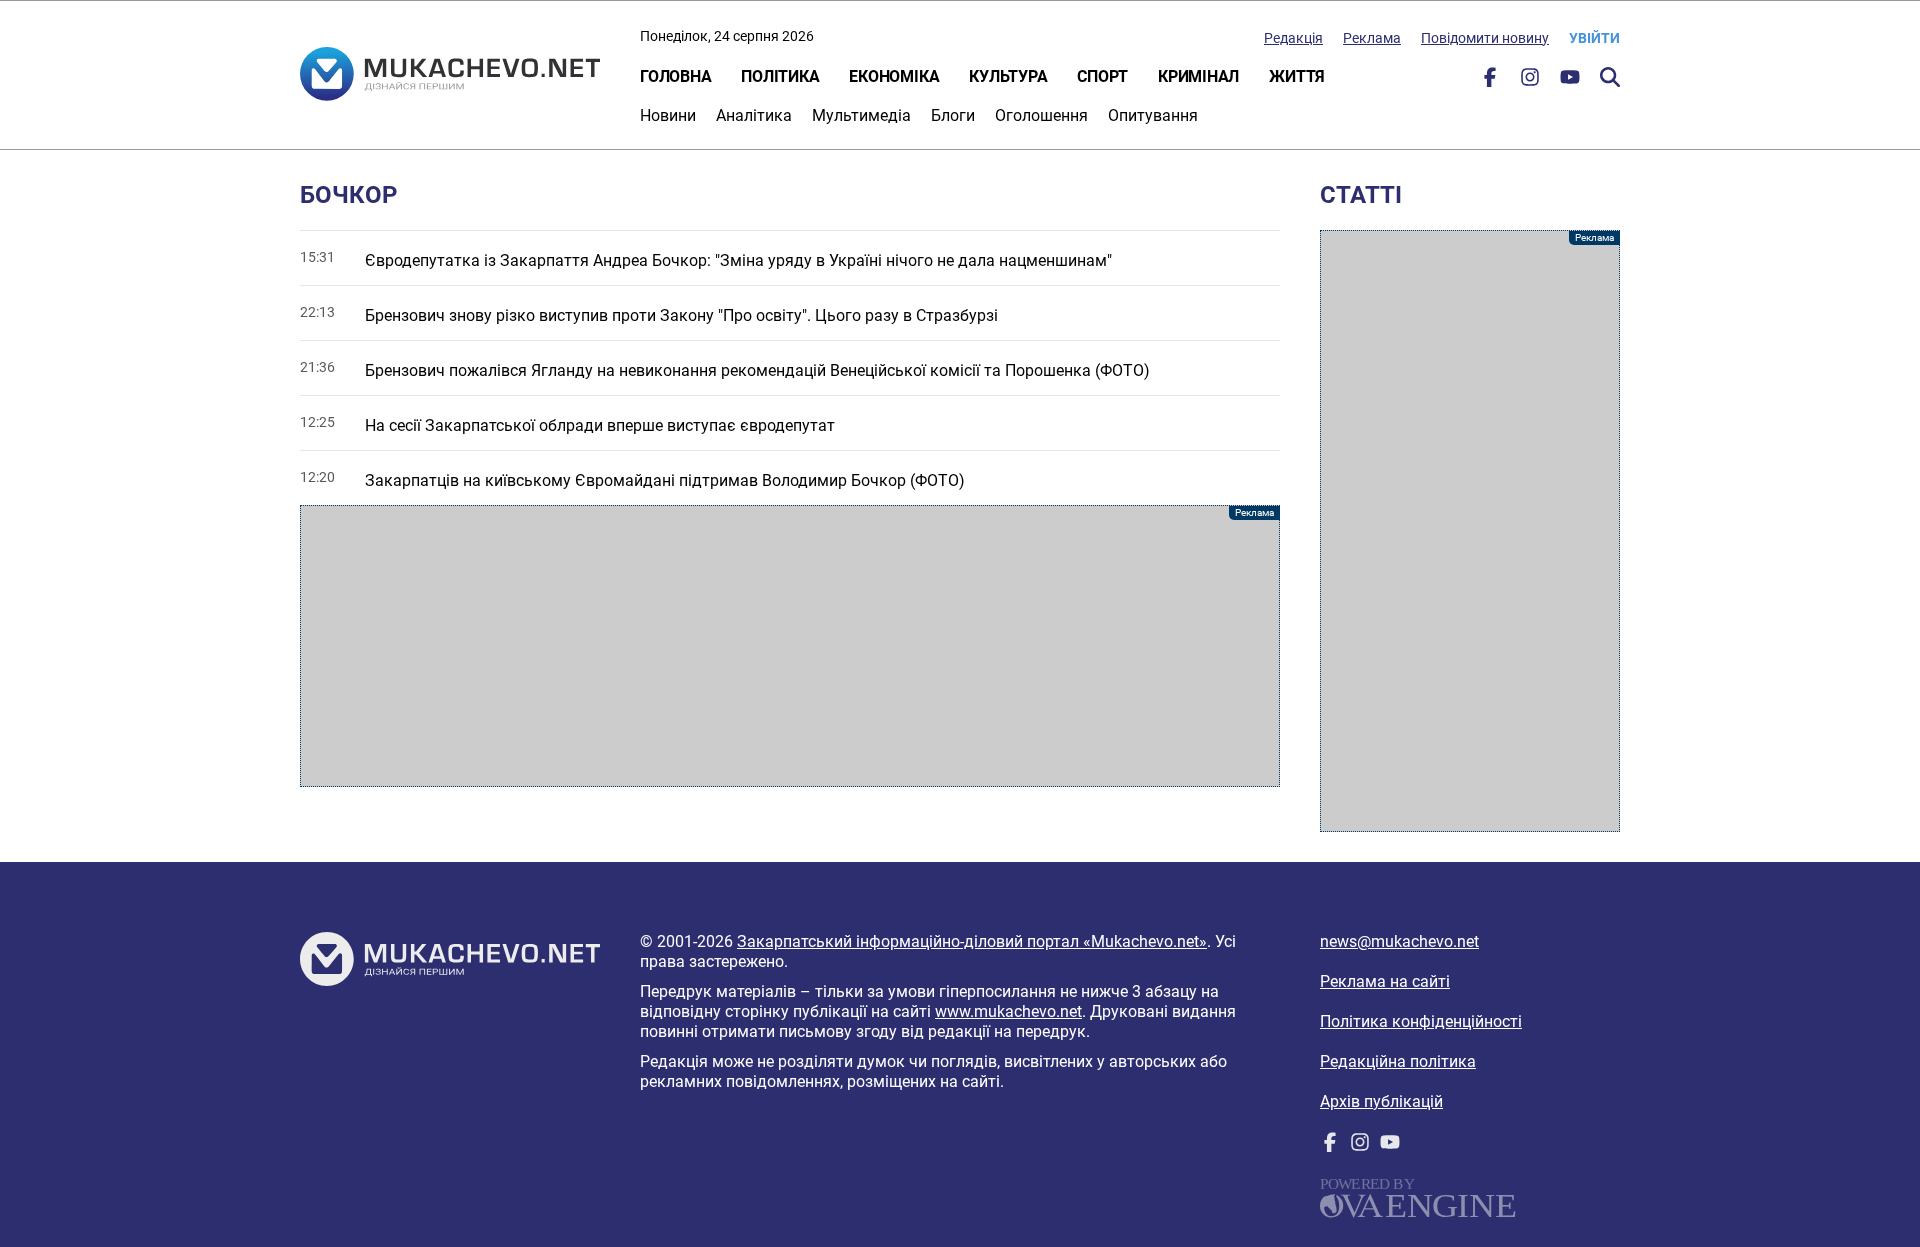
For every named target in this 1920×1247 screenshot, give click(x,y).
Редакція (1293, 38)
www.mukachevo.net (1008, 1011)
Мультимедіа (861, 115)
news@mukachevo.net (1399, 941)
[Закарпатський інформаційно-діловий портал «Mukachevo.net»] (450, 76)
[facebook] (1490, 81)
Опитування (1153, 115)
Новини (668, 115)
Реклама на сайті (1385, 981)
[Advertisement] (790, 646)
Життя (1297, 76)
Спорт (1102, 76)
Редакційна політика (1398, 1061)
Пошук (1610, 77)
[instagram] (1530, 81)
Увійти (1594, 38)
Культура (1008, 76)
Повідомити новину (1485, 38)
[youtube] (1570, 81)
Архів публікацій (1381, 1101)
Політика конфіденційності (1421, 1021)
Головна (675, 76)
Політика (780, 76)
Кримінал (1198, 76)
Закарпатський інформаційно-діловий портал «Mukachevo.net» (972, 941)
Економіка (894, 76)
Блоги (953, 115)
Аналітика (754, 115)
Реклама (1372, 38)
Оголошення (1041, 115)
